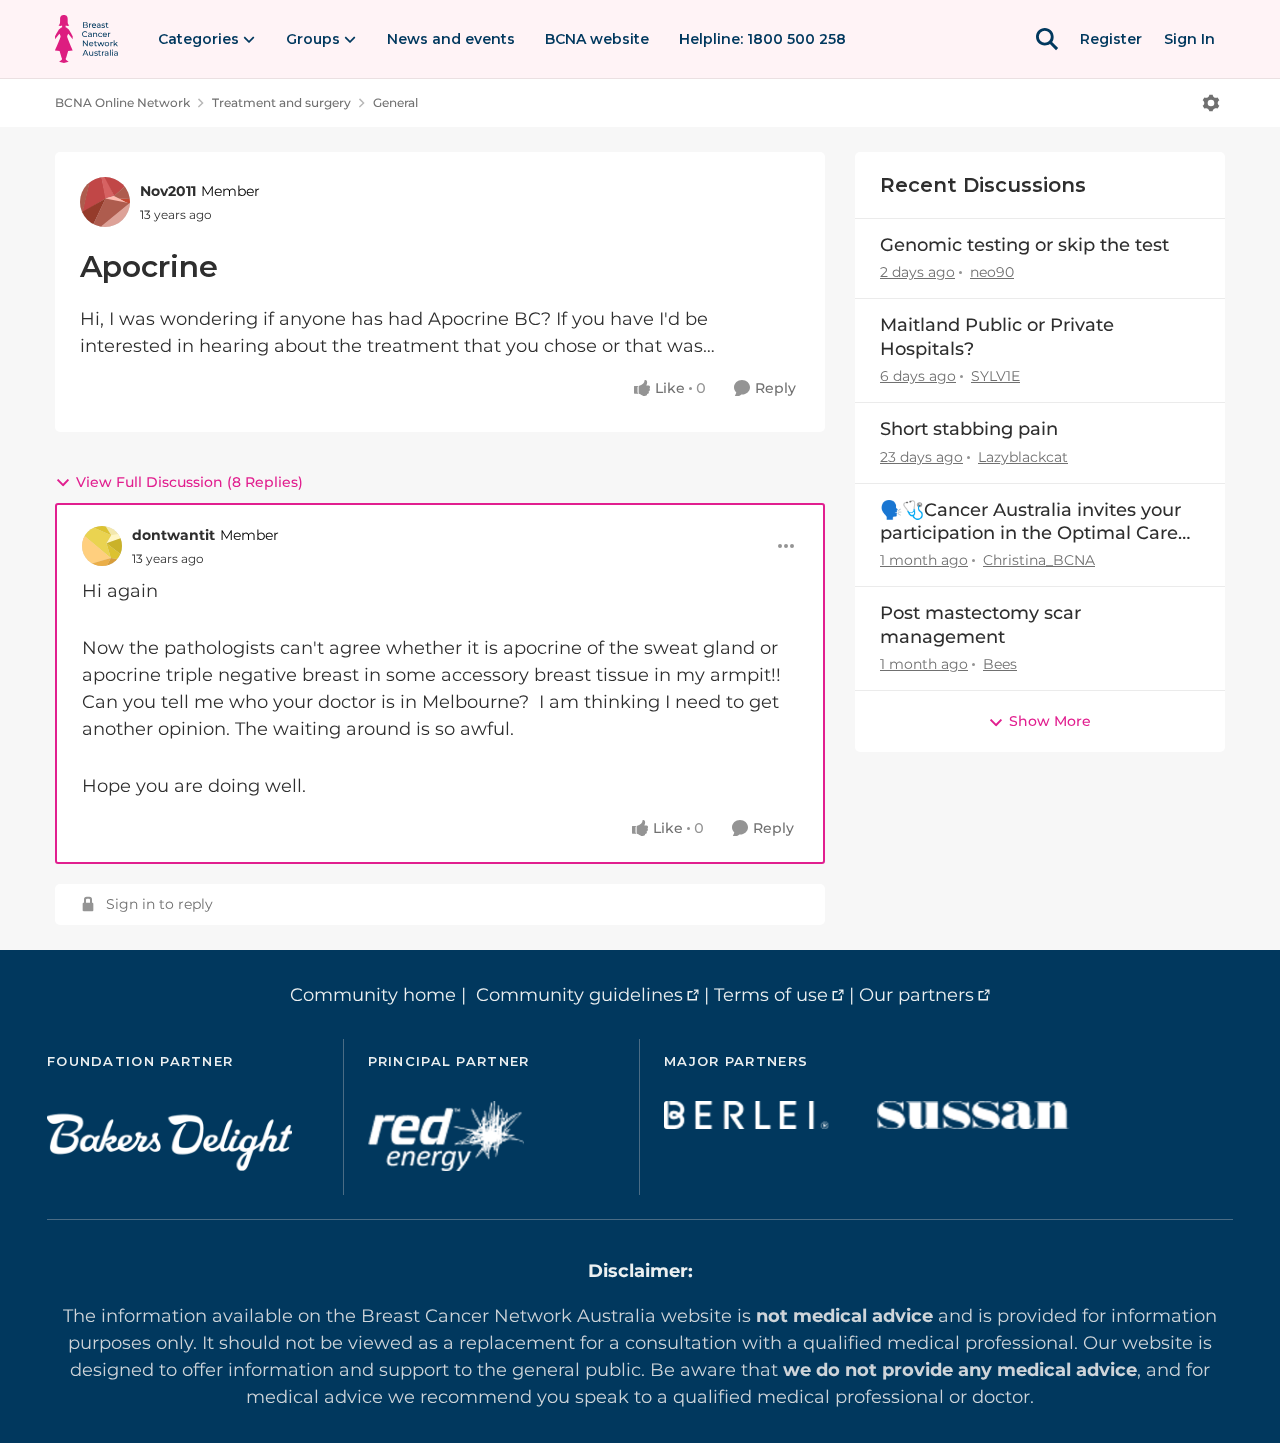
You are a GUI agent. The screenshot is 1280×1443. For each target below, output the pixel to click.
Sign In (1189, 39)
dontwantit (173, 535)
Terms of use (771, 995)
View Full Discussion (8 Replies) (189, 482)
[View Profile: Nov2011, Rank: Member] (105, 202)
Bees (1000, 664)
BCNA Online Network (122, 102)
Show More (1050, 721)
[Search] (1047, 39)
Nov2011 (168, 191)
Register (1111, 39)
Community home (373, 995)
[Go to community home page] (86, 39)
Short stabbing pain (969, 429)
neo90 (992, 272)
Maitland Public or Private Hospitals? (997, 336)
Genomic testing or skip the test (1024, 245)
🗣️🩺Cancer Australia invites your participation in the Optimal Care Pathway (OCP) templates (1030, 522)
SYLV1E (995, 376)
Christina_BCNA (1039, 560)
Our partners (916, 995)
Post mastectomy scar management (980, 624)
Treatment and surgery (281, 102)
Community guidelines (579, 995)
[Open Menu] (1211, 103)
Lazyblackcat (1023, 457)
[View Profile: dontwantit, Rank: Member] (102, 546)
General (395, 102)
